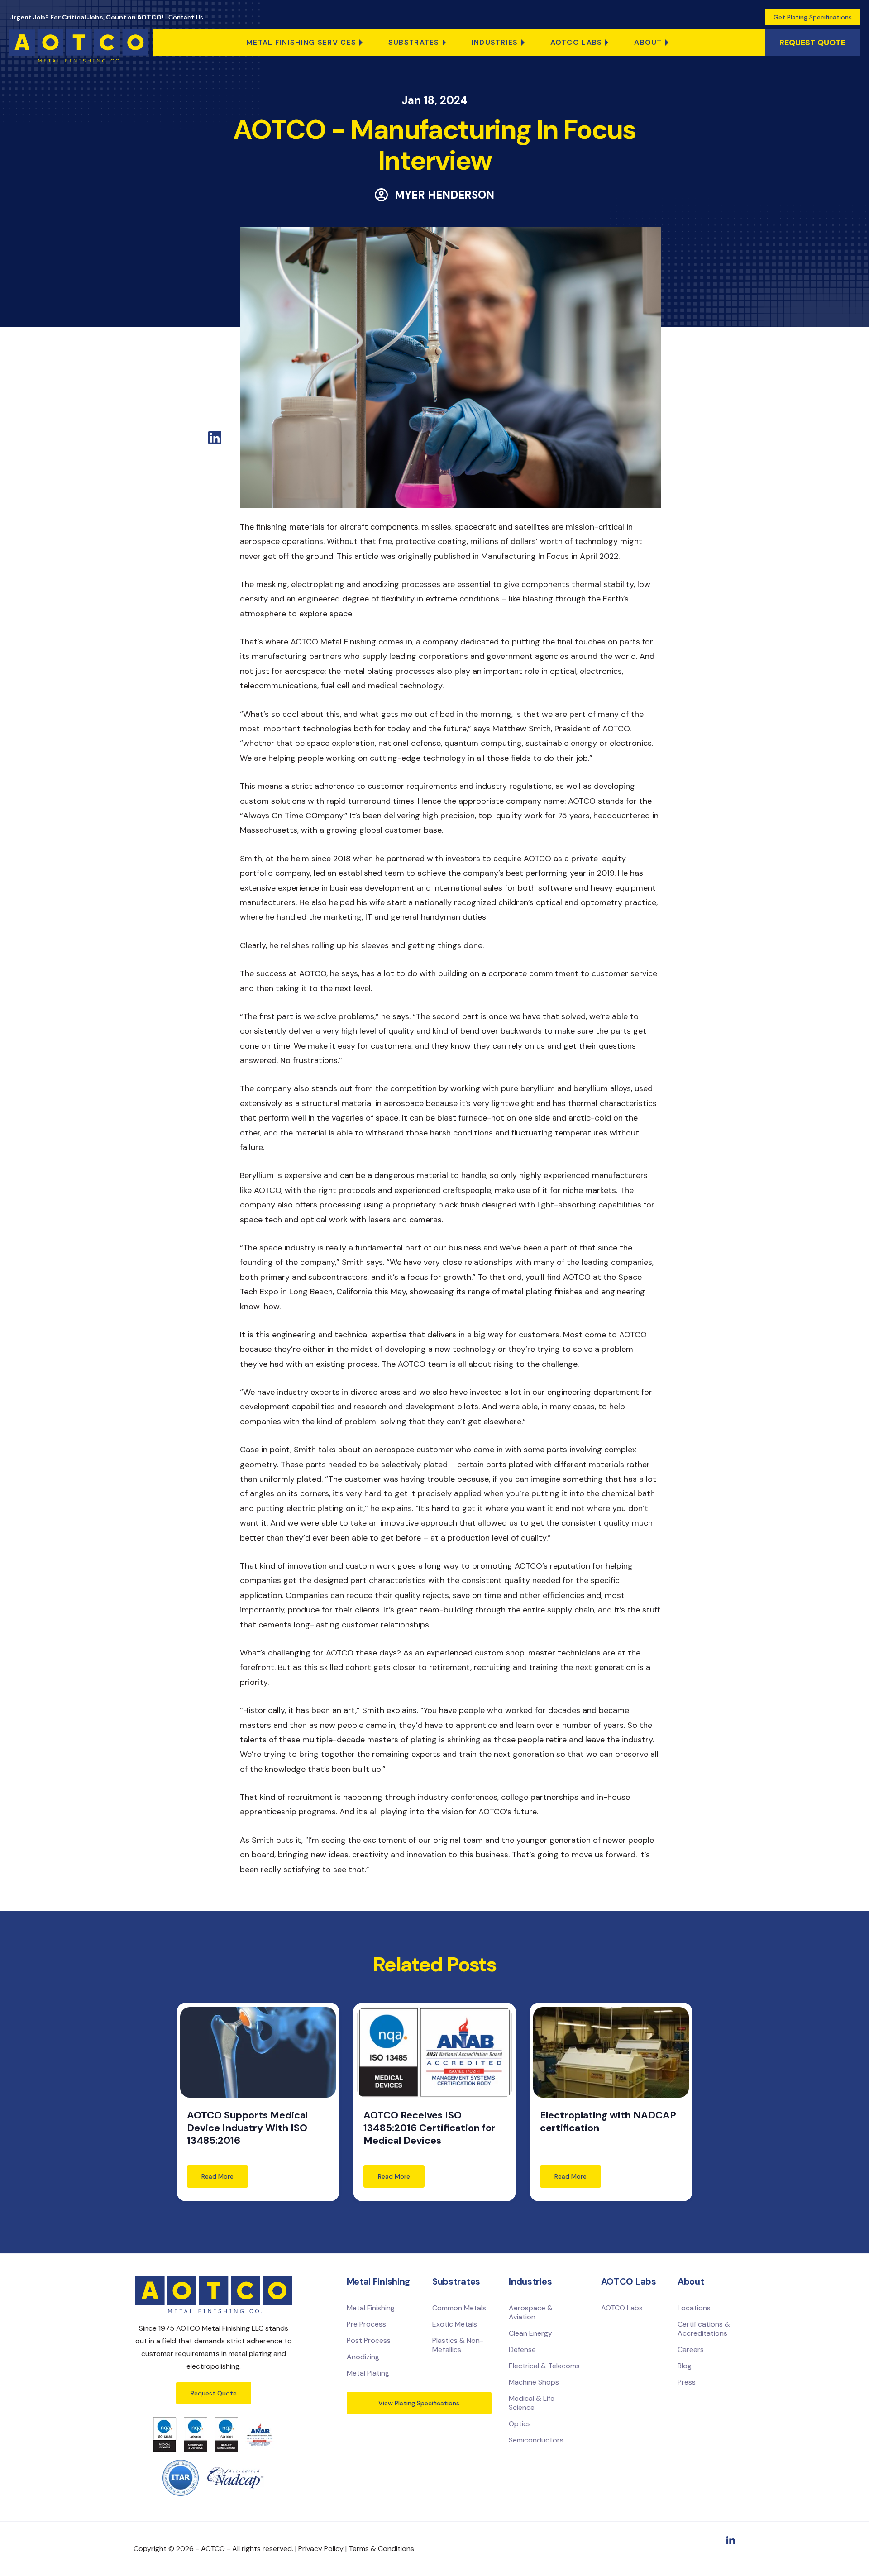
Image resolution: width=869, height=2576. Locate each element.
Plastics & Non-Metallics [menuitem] (458, 2345)
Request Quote (214, 2393)
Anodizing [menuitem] (363, 2357)
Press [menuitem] (687, 2382)
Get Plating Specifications (813, 17)
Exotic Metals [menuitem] (455, 2324)
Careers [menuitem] (691, 2349)
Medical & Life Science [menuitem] (532, 2403)
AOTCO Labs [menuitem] (576, 42)
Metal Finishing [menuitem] (371, 2308)
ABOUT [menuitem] (648, 42)
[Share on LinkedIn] (215, 442)
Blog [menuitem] (685, 2366)
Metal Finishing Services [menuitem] (301, 42)
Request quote (812, 43)
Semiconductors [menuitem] (536, 2440)
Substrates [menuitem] (414, 42)
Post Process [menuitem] (369, 2340)
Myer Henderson (444, 195)
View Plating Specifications (419, 2403)
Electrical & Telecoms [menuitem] (544, 2366)
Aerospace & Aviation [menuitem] (531, 2312)
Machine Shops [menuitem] (534, 2382)
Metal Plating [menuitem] (368, 2373)
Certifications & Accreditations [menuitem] (704, 2329)
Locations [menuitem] (694, 2308)
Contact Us (186, 17)
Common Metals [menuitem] (459, 2308)
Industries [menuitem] (495, 42)
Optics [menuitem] (520, 2424)
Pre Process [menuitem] (366, 2324)
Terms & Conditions (381, 2549)
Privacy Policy (321, 2549)
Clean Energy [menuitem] (530, 2333)
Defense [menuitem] (522, 2349)
